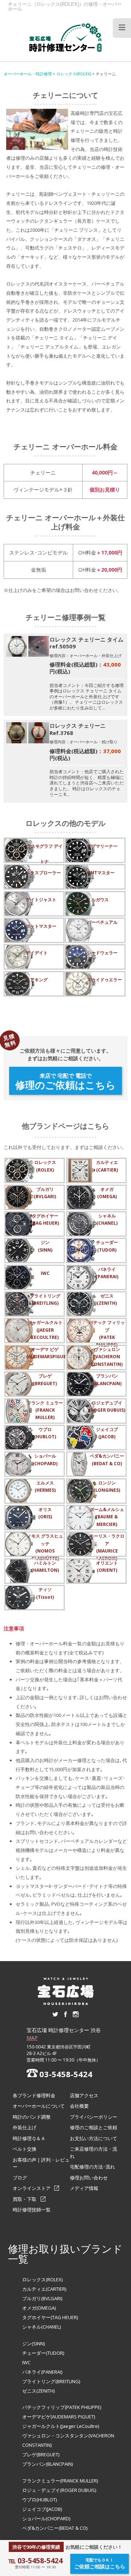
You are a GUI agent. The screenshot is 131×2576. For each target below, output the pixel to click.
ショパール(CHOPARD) (46, 2519)
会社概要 (79, 2106)
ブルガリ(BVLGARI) (42, 2298)
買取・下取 (25, 2199)
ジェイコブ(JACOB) (42, 2509)
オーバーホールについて (39, 2106)
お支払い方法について (94, 2138)
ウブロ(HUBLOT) (39, 2500)
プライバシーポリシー (94, 2117)
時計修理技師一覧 (32, 2210)
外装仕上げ (25, 2127)
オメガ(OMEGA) (39, 2308)
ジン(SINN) (33, 2344)
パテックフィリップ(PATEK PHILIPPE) (62, 2407)
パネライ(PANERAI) (42, 2372)
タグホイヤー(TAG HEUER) (50, 2317)
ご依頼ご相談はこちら (100, 2563)
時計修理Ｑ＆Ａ (29, 2138)
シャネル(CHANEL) (41, 2327)
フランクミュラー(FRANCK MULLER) (60, 2481)
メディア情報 (84, 2188)
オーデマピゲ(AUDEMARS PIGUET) (59, 2417)
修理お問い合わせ (89, 2178)
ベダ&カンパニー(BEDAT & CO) (55, 2528)
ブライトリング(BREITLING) (51, 2381)
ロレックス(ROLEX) (42, 2279)
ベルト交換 (25, 2149)
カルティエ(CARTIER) (44, 2289)
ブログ (20, 2178)
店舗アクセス (84, 2095)
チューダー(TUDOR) (43, 2353)
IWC (26, 2362)
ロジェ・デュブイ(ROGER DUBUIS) (59, 2490)
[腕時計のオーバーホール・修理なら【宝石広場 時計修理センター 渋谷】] (65, 37)
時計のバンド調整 (32, 2117)
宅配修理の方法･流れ (92, 2167)
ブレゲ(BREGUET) (41, 2454)
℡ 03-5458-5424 (35, 2561)
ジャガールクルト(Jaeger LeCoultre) (61, 2426)
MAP (32, 2038)
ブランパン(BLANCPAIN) (47, 2464)
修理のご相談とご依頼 (94, 2127)
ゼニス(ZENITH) (38, 2391)
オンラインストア (32, 2188)
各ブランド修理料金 (34, 2095)
